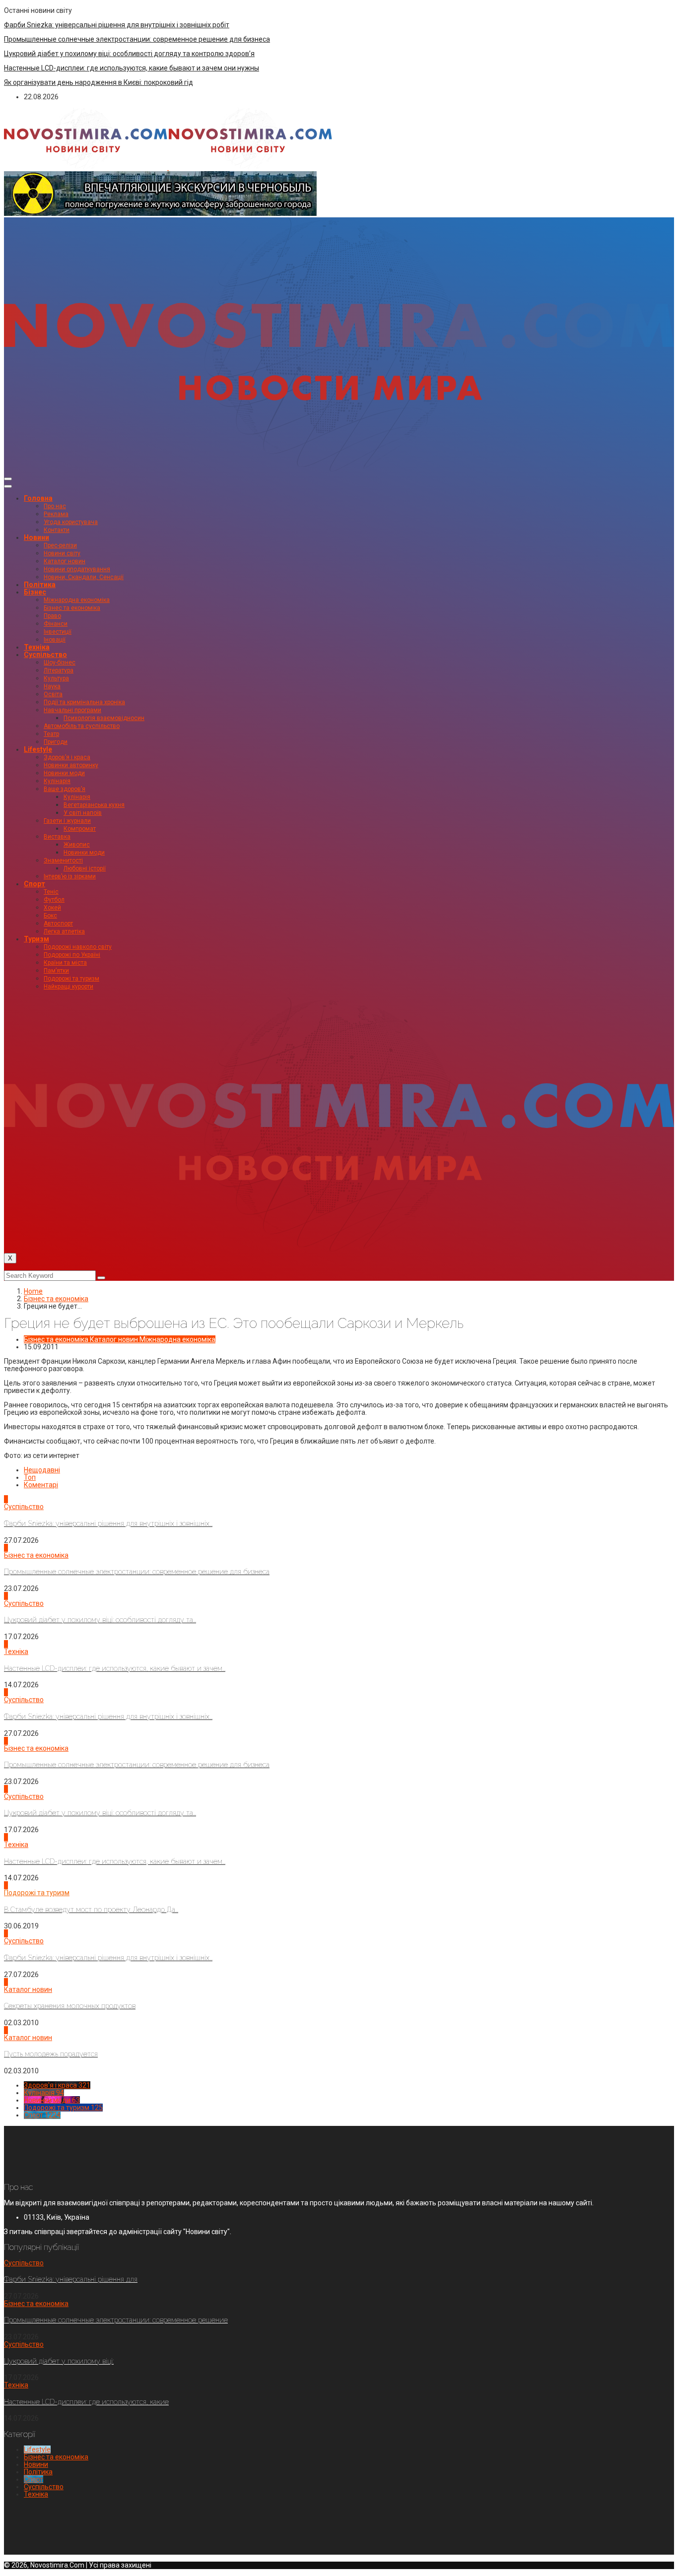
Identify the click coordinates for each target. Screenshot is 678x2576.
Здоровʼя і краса (67, 757)
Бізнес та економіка (72, 608)
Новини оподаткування (77, 569)
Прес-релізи (60, 545)
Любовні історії (85, 868)
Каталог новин (65, 561)
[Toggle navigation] (8, 479)
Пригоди (56, 742)
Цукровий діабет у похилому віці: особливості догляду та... (100, 1620)
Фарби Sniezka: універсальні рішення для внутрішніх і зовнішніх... (108, 1523)
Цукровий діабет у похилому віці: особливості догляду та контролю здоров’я (129, 54)
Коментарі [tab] (41, 1485)
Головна (38, 498)
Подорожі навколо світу (78, 947)
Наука (52, 686)
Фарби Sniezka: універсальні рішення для (71, 2279)
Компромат (80, 829)
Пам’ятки (56, 971)
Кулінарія (57, 781)
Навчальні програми (72, 710)
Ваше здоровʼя (65, 789)
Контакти (57, 530)
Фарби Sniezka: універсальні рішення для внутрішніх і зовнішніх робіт (117, 25)
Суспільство (45, 655)
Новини (36, 537)
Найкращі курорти (68, 987)
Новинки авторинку (71, 765)
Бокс (50, 916)
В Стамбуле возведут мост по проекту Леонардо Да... (91, 1910)
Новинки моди (64, 773)
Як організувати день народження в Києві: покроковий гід (99, 82)
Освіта (53, 694)
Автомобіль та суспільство (82, 726)
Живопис (77, 845)
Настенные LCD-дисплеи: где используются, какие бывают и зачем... (115, 1668)
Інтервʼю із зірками (70, 876)
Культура (56, 678)
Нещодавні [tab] (42, 1470)
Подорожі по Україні (72, 955)
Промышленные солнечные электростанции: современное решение (116, 2320)
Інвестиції (58, 632)
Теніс (51, 892)
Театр (51, 734)
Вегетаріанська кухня (94, 805)
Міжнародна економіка (77, 600)
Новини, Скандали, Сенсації (84, 577)
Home (33, 1291)
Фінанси (56, 624)
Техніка (37, 647)
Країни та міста (65, 963)
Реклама (56, 514)
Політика (40, 585)
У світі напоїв (83, 813)
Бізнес (35, 592)
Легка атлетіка (64, 931)
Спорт (34, 884)
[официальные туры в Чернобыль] (160, 213)
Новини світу (62, 553)
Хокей (52, 908)
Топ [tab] (30, 1477)
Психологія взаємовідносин (104, 718)
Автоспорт (58, 924)
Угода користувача (71, 522)
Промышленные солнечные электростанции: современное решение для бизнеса (137, 39)
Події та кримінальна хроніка (84, 702)
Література (59, 670)
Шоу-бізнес (60, 662)
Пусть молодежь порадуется (51, 2054)
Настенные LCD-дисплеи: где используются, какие (86, 2402)
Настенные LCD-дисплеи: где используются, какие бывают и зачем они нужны (132, 68)
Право (52, 616)
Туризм (36, 939)
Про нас (55, 506)
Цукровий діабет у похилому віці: (59, 2361)
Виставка (57, 837)
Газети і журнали (67, 821)
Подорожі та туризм (71, 979)
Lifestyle (38, 749)
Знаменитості (63, 860)
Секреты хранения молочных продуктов (70, 2006)
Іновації (55, 640)
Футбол (54, 900)
